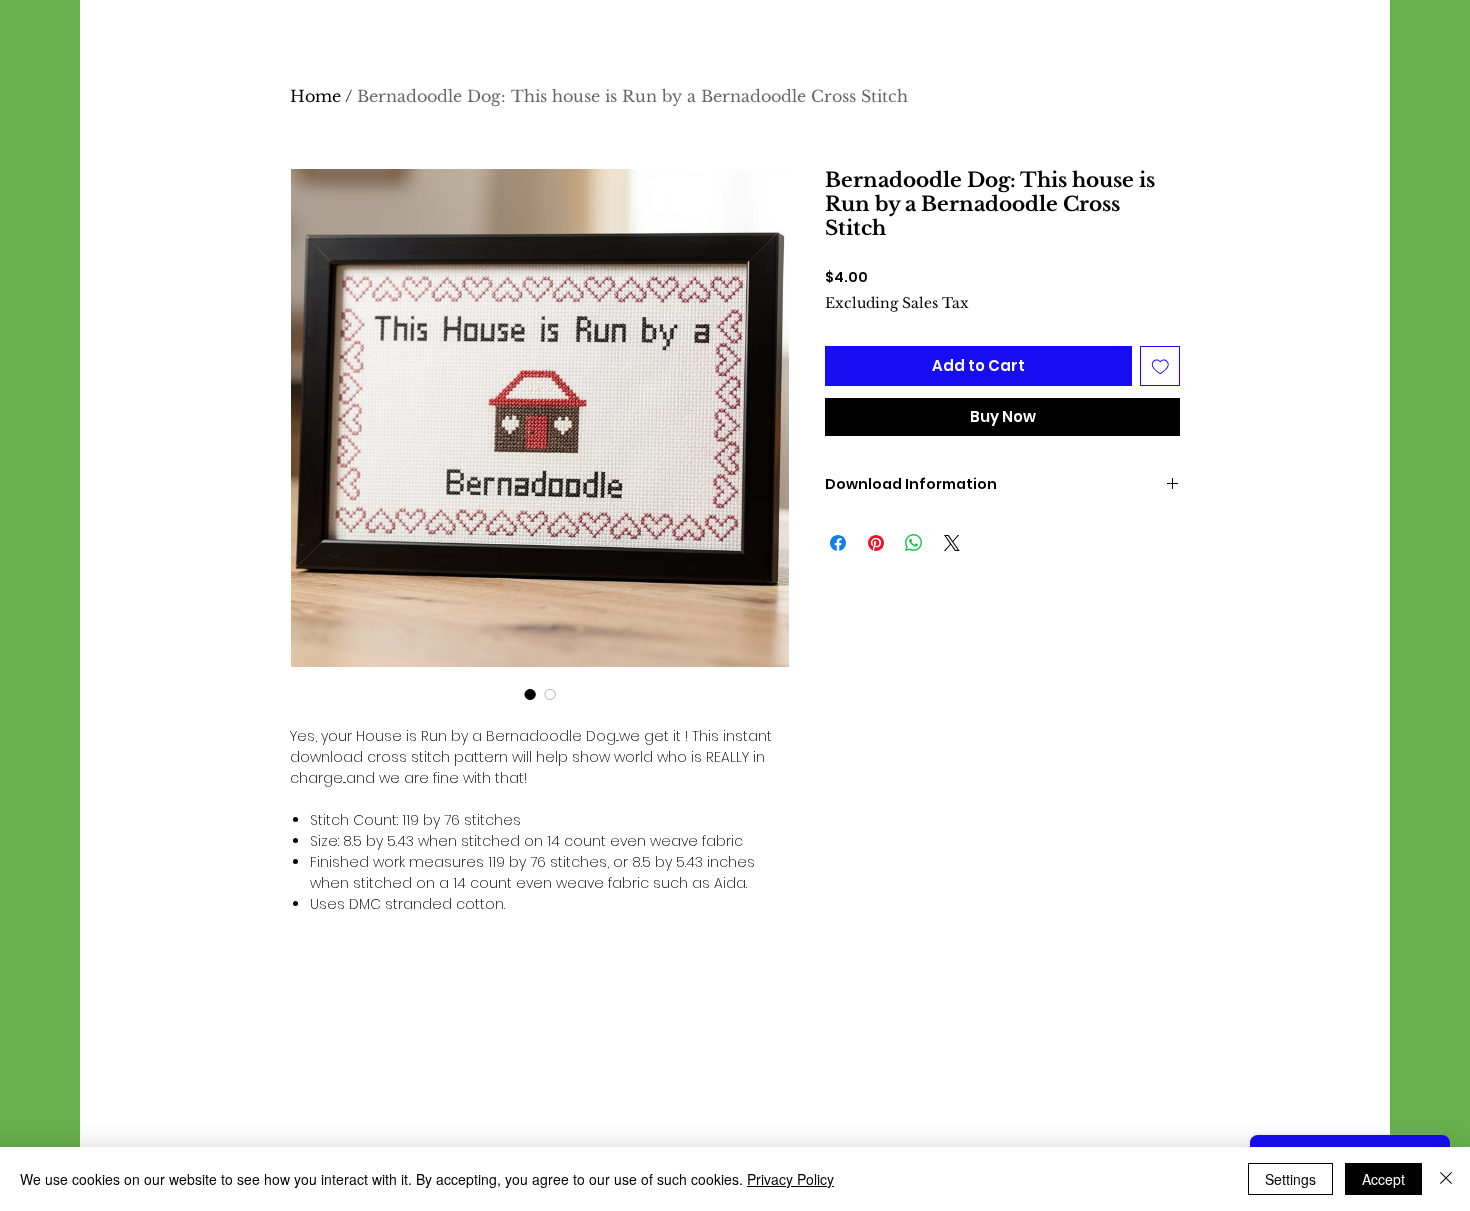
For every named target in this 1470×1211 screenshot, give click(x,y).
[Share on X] (952, 543)
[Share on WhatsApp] (914, 543)
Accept (1383, 1179)
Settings (1290, 1179)
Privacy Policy (790, 1179)
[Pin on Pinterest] (876, 543)
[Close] (1446, 1179)
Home (315, 96)
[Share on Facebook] (838, 543)
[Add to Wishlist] (1160, 366)
